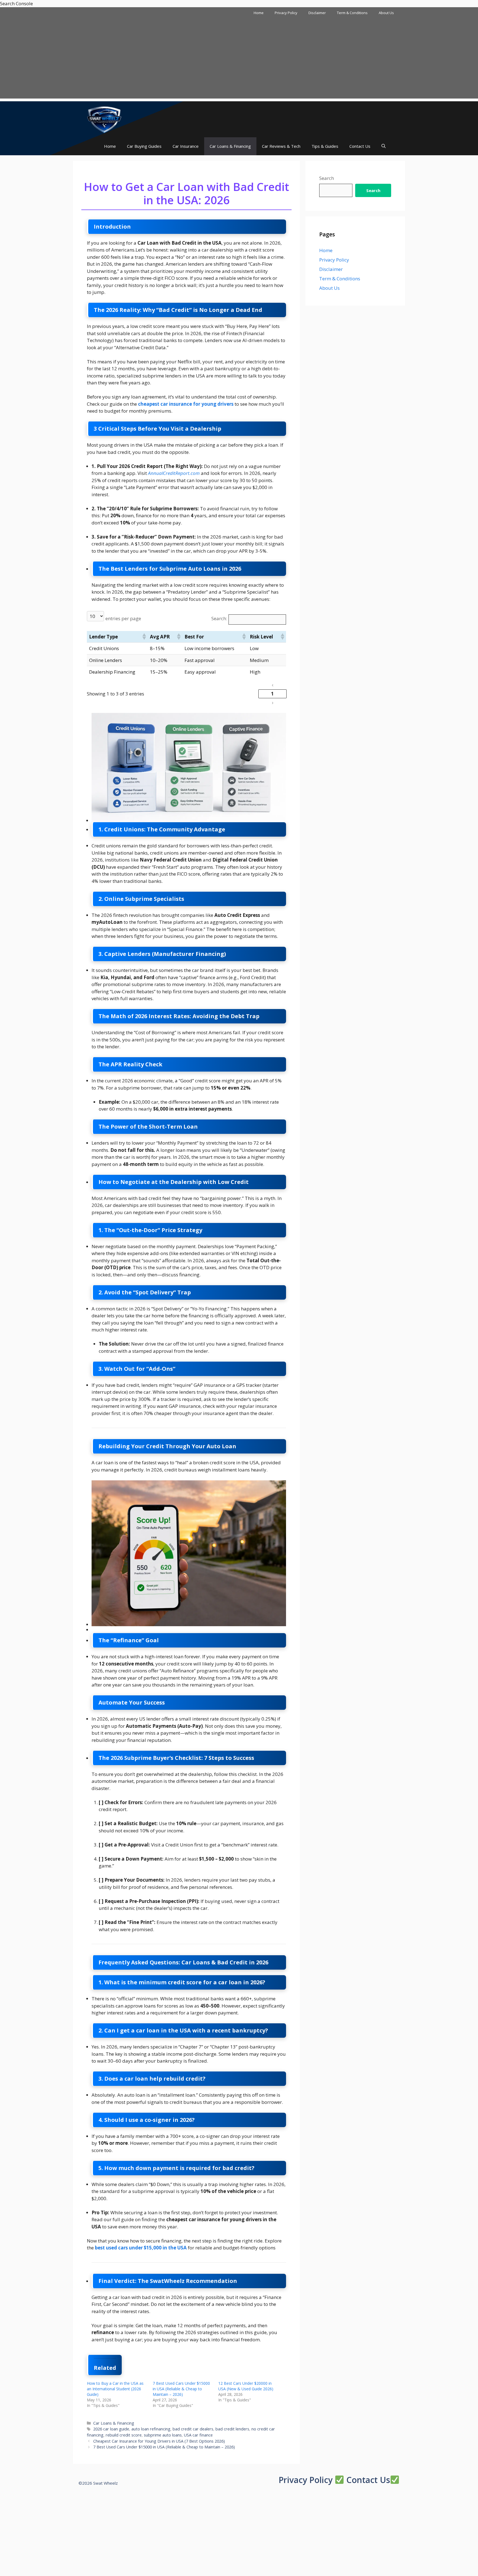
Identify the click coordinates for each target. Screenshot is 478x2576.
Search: (219, 618)
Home (259, 13)
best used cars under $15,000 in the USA (141, 2248)
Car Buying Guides (144, 146)
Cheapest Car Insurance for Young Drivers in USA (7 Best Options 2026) (159, 2441)
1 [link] (272, 694)
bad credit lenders (232, 2429)
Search (327, 178)
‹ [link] (272, 685)
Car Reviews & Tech (281, 146)
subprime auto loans (163, 2435)
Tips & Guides (325, 146)
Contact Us (360, 146)
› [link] (272, 703)
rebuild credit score (124, 2435)
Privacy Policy (286, 13)
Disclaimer (317, 13)
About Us (386, 13)
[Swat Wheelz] (105, 119)
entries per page (123, 618)
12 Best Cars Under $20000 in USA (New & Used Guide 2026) (246, 2386)
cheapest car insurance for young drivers (186, 404)
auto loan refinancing (151, 2429)
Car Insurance (186, 146)
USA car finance (198, 2435)
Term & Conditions (352, 13)
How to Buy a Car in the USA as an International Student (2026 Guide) (115, 2389)
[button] (384, 146)
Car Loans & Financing (230, 146)
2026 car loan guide (111, 2429)
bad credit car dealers (193, 2429)
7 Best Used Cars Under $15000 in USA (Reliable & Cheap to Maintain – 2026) (181, 2389)
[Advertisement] (239, 60)
